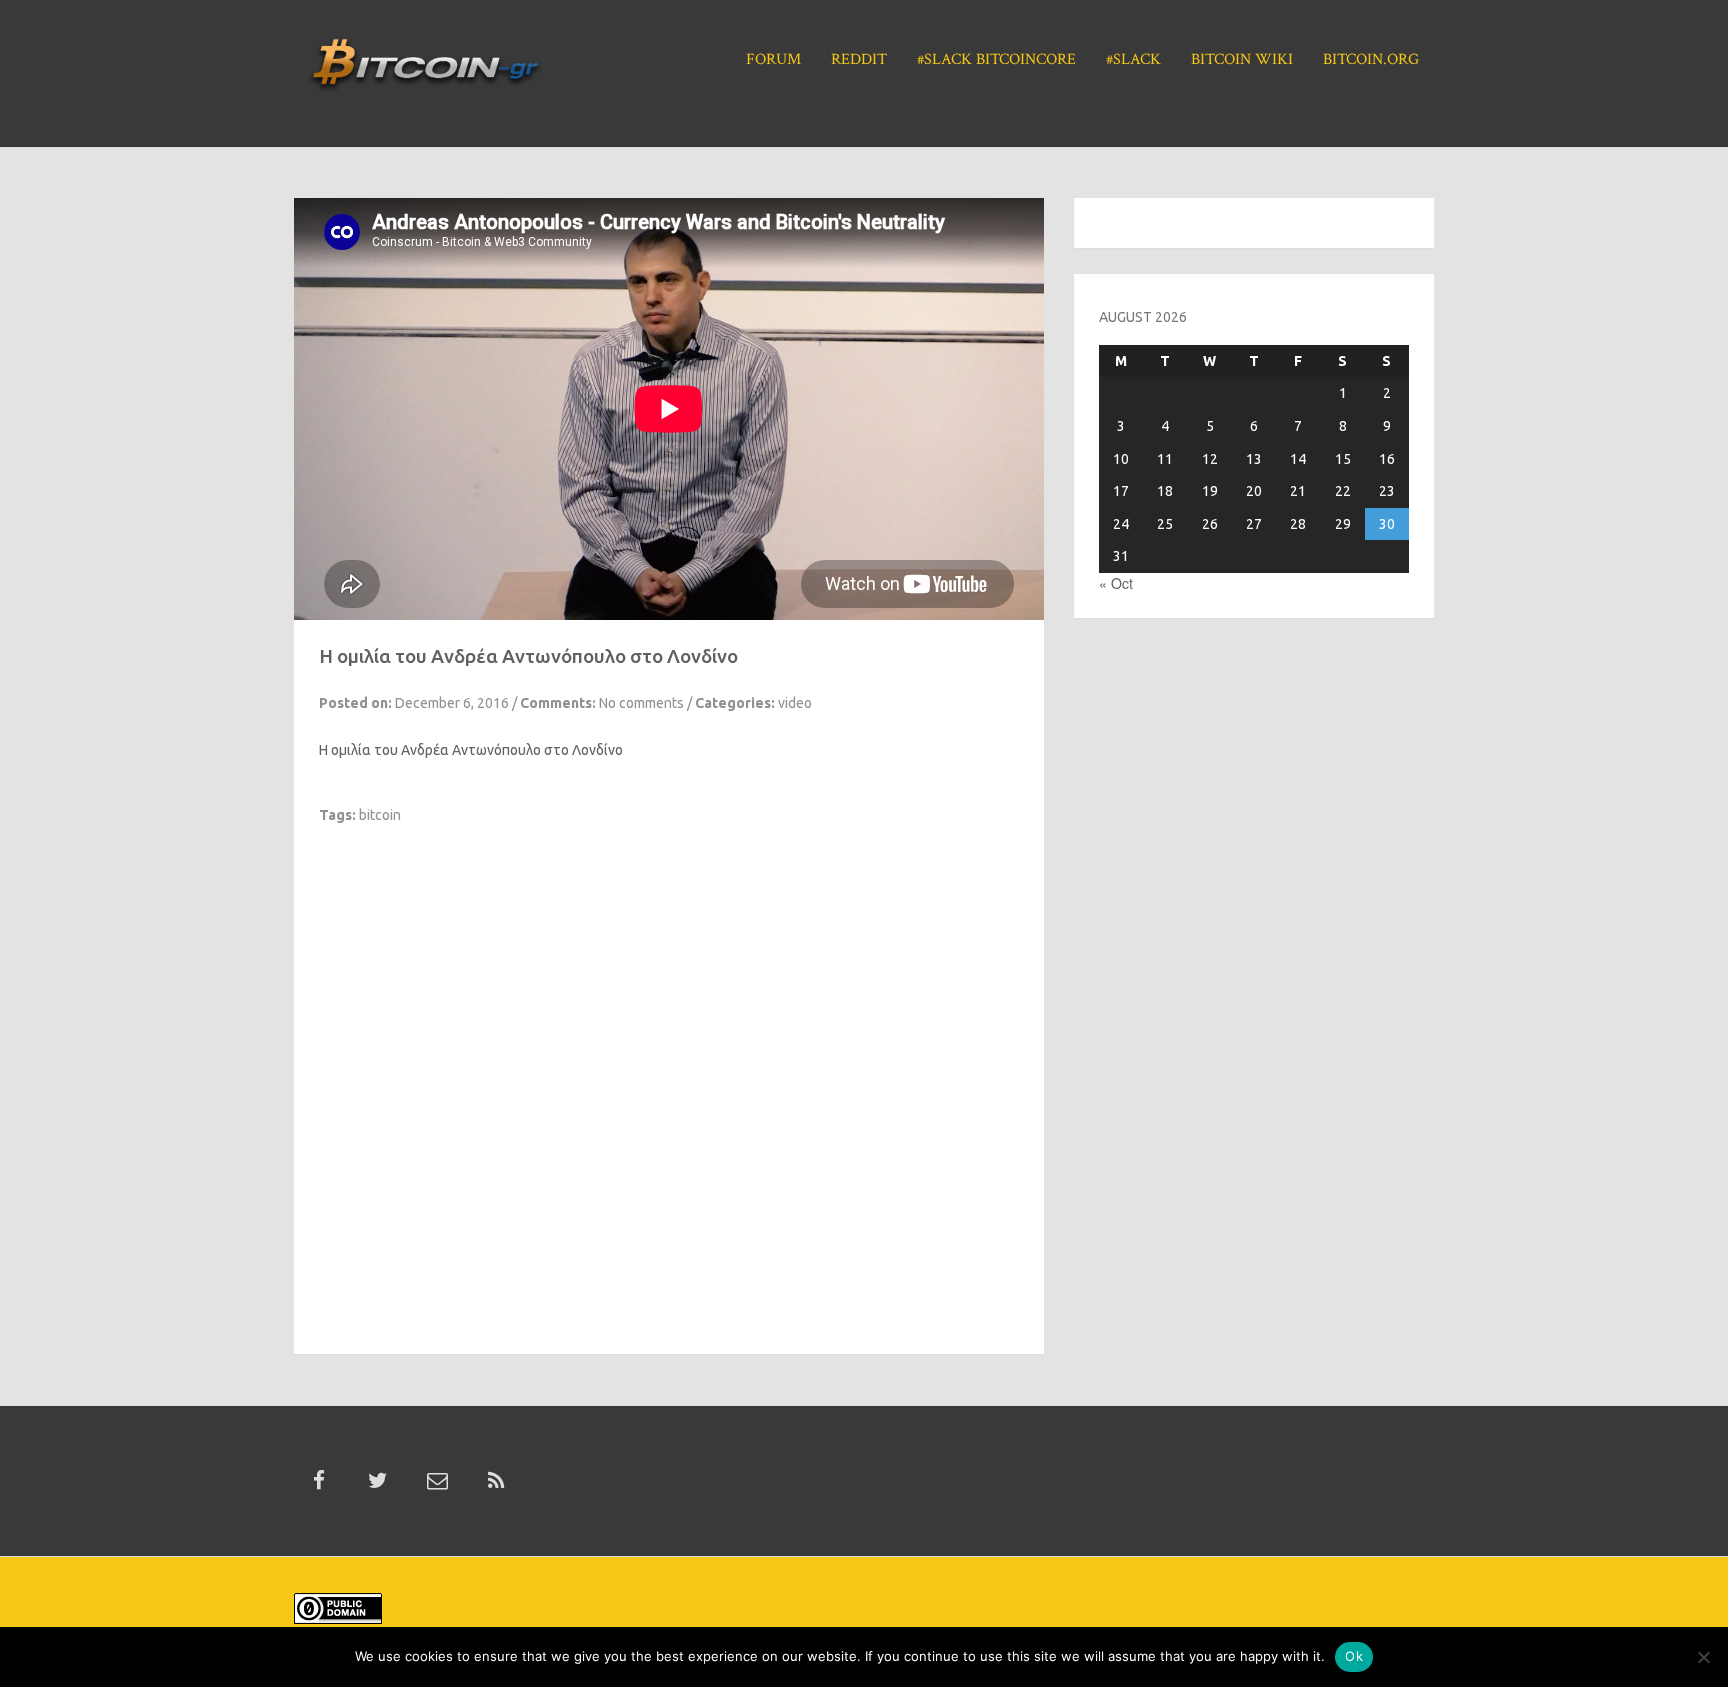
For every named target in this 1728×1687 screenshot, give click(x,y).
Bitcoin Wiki (1242, 59)
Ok (1354, 1656)
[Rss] (496, 1481)
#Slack (1133, 59)
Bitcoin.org (1371, 59)
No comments (641, 703)
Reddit (859, 59)
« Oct (1116, 583)
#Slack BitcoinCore (996, 59)
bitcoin (380, 815)
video (795, 703)
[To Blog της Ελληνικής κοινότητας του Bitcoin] (425, 71)
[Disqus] (669, 1075)
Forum (773, 59)
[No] (1703, 1657)
